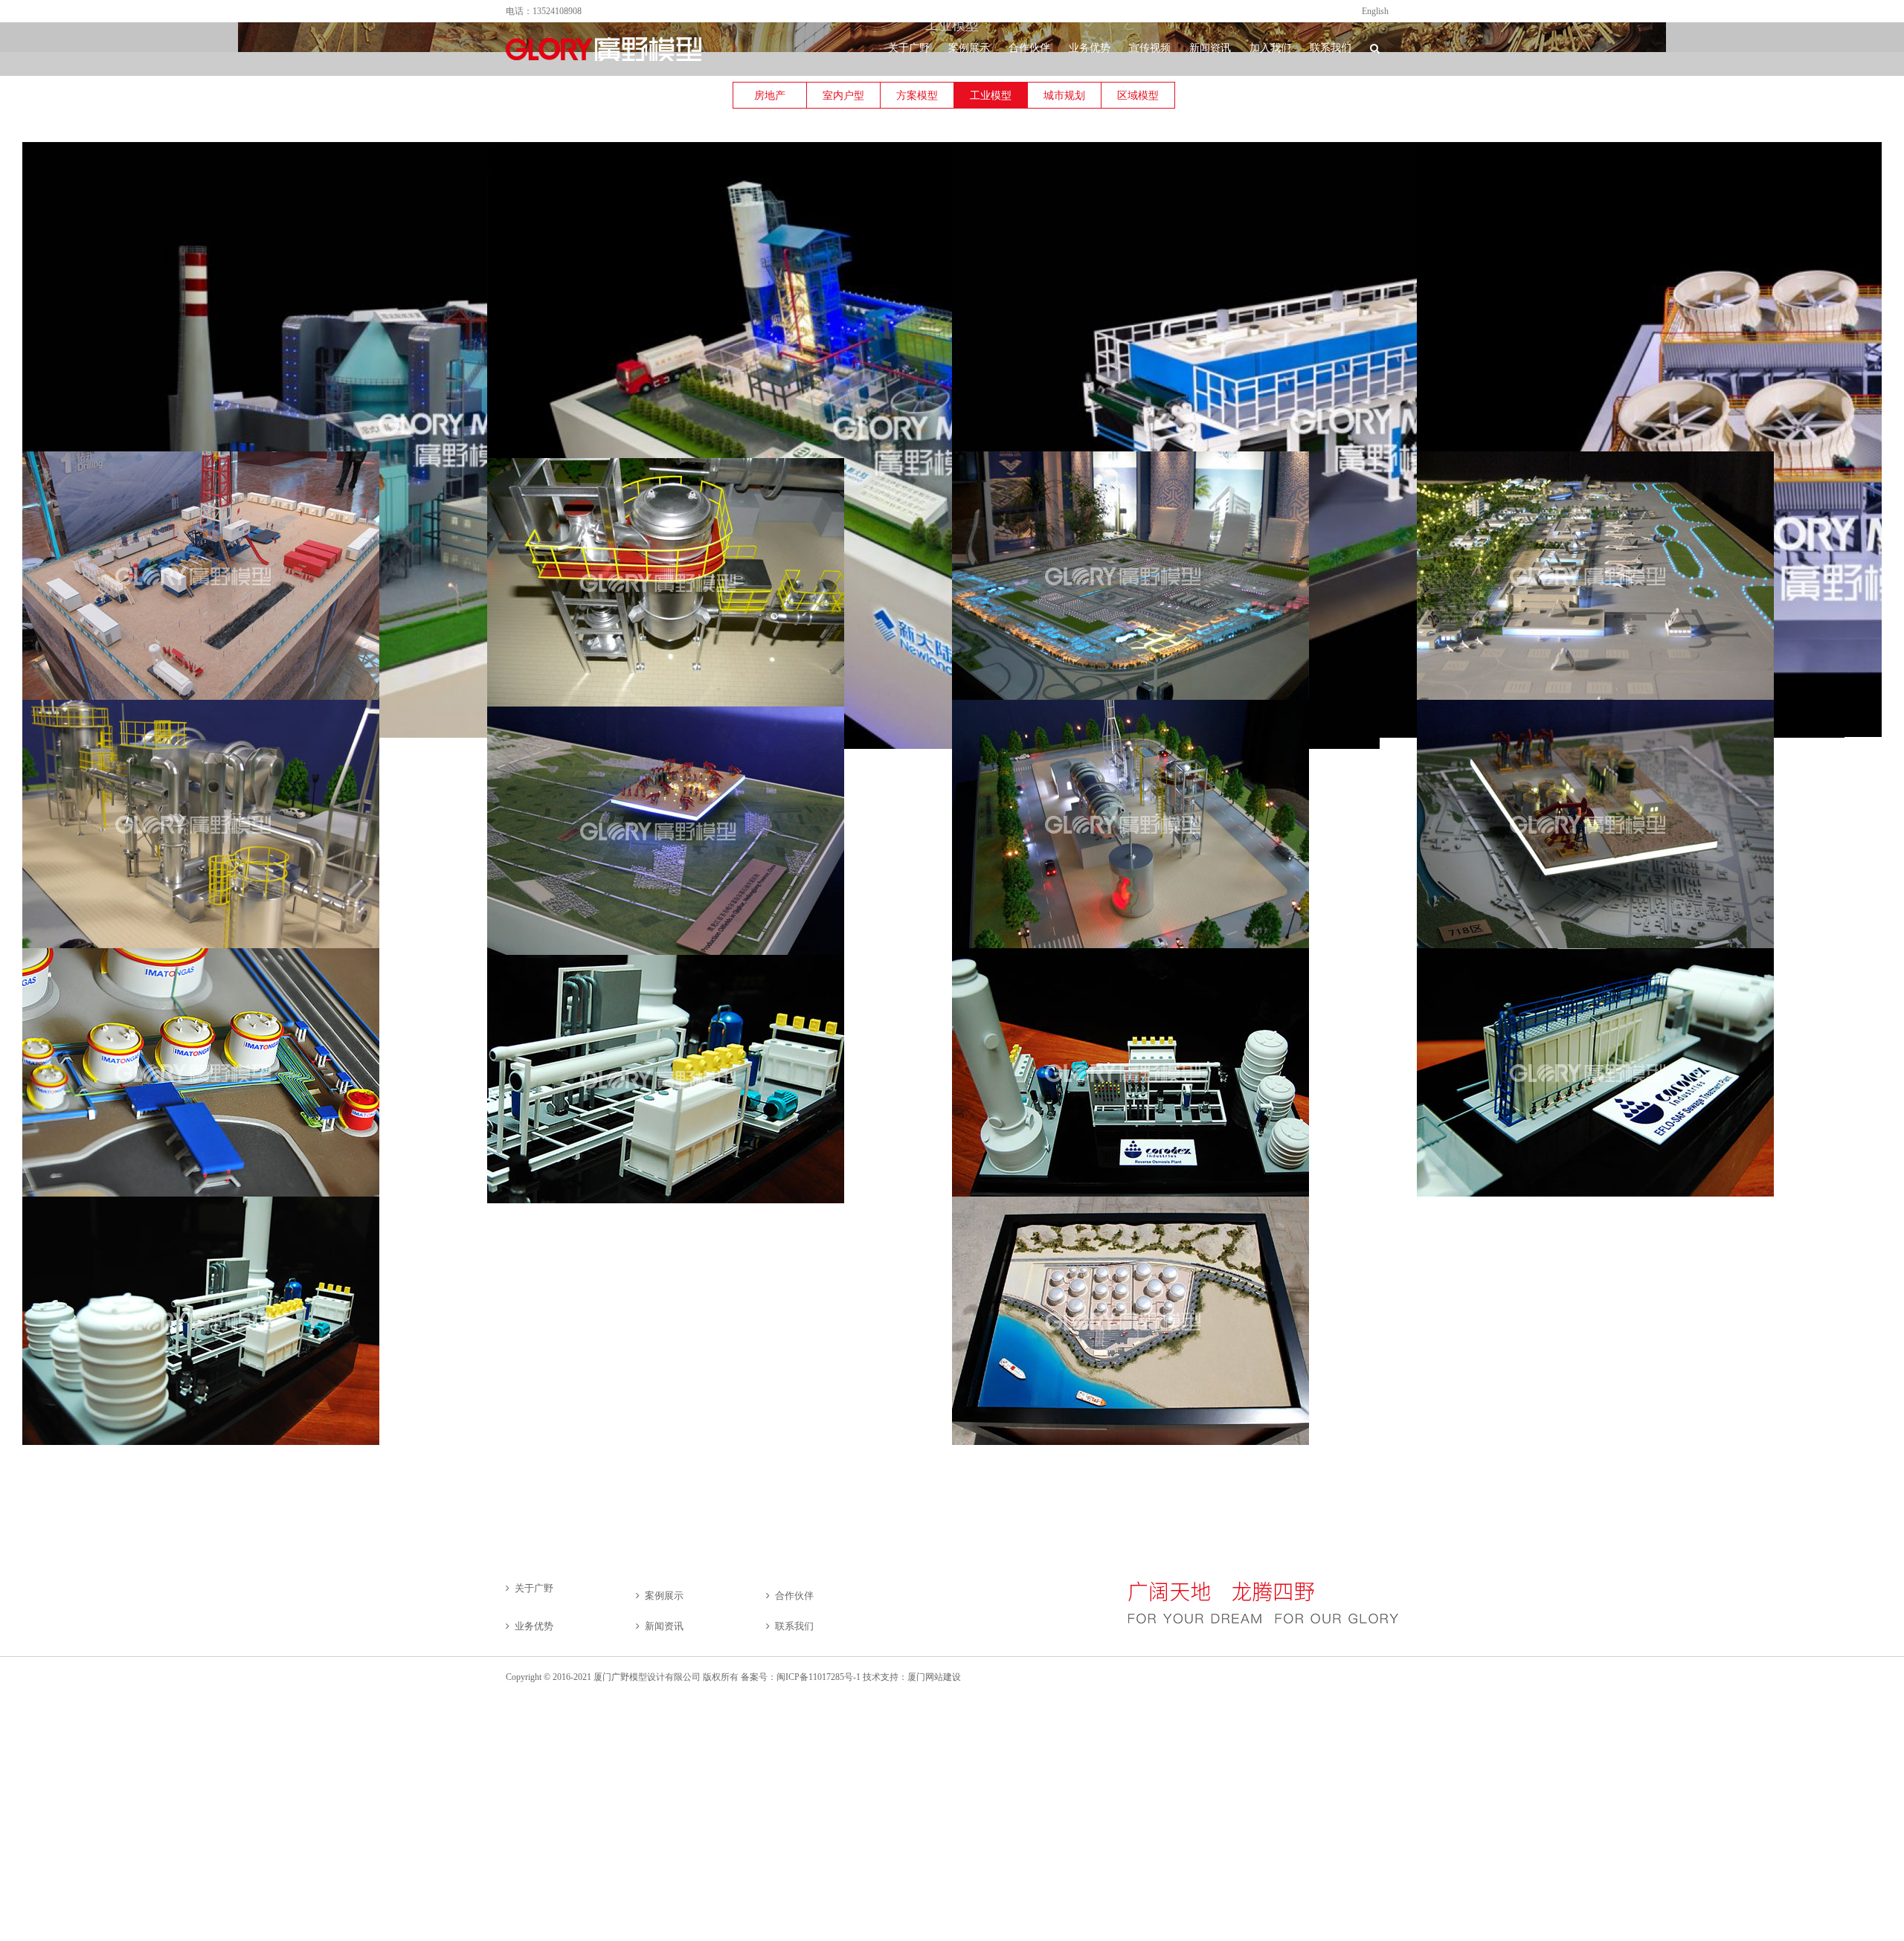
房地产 (770, 96)
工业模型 (991, 96)
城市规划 (1064, 96)
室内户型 (843, 96)
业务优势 (534, 1626)
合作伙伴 (794, 1596)
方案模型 (917, 96)
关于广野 (534, 1588)
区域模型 (1138, 96)
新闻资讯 (664, 1626)
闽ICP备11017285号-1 (818, 1677)
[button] (1375, 48)
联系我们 (794, 1626)
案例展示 (664, 1596)
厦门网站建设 (934, 1677)
